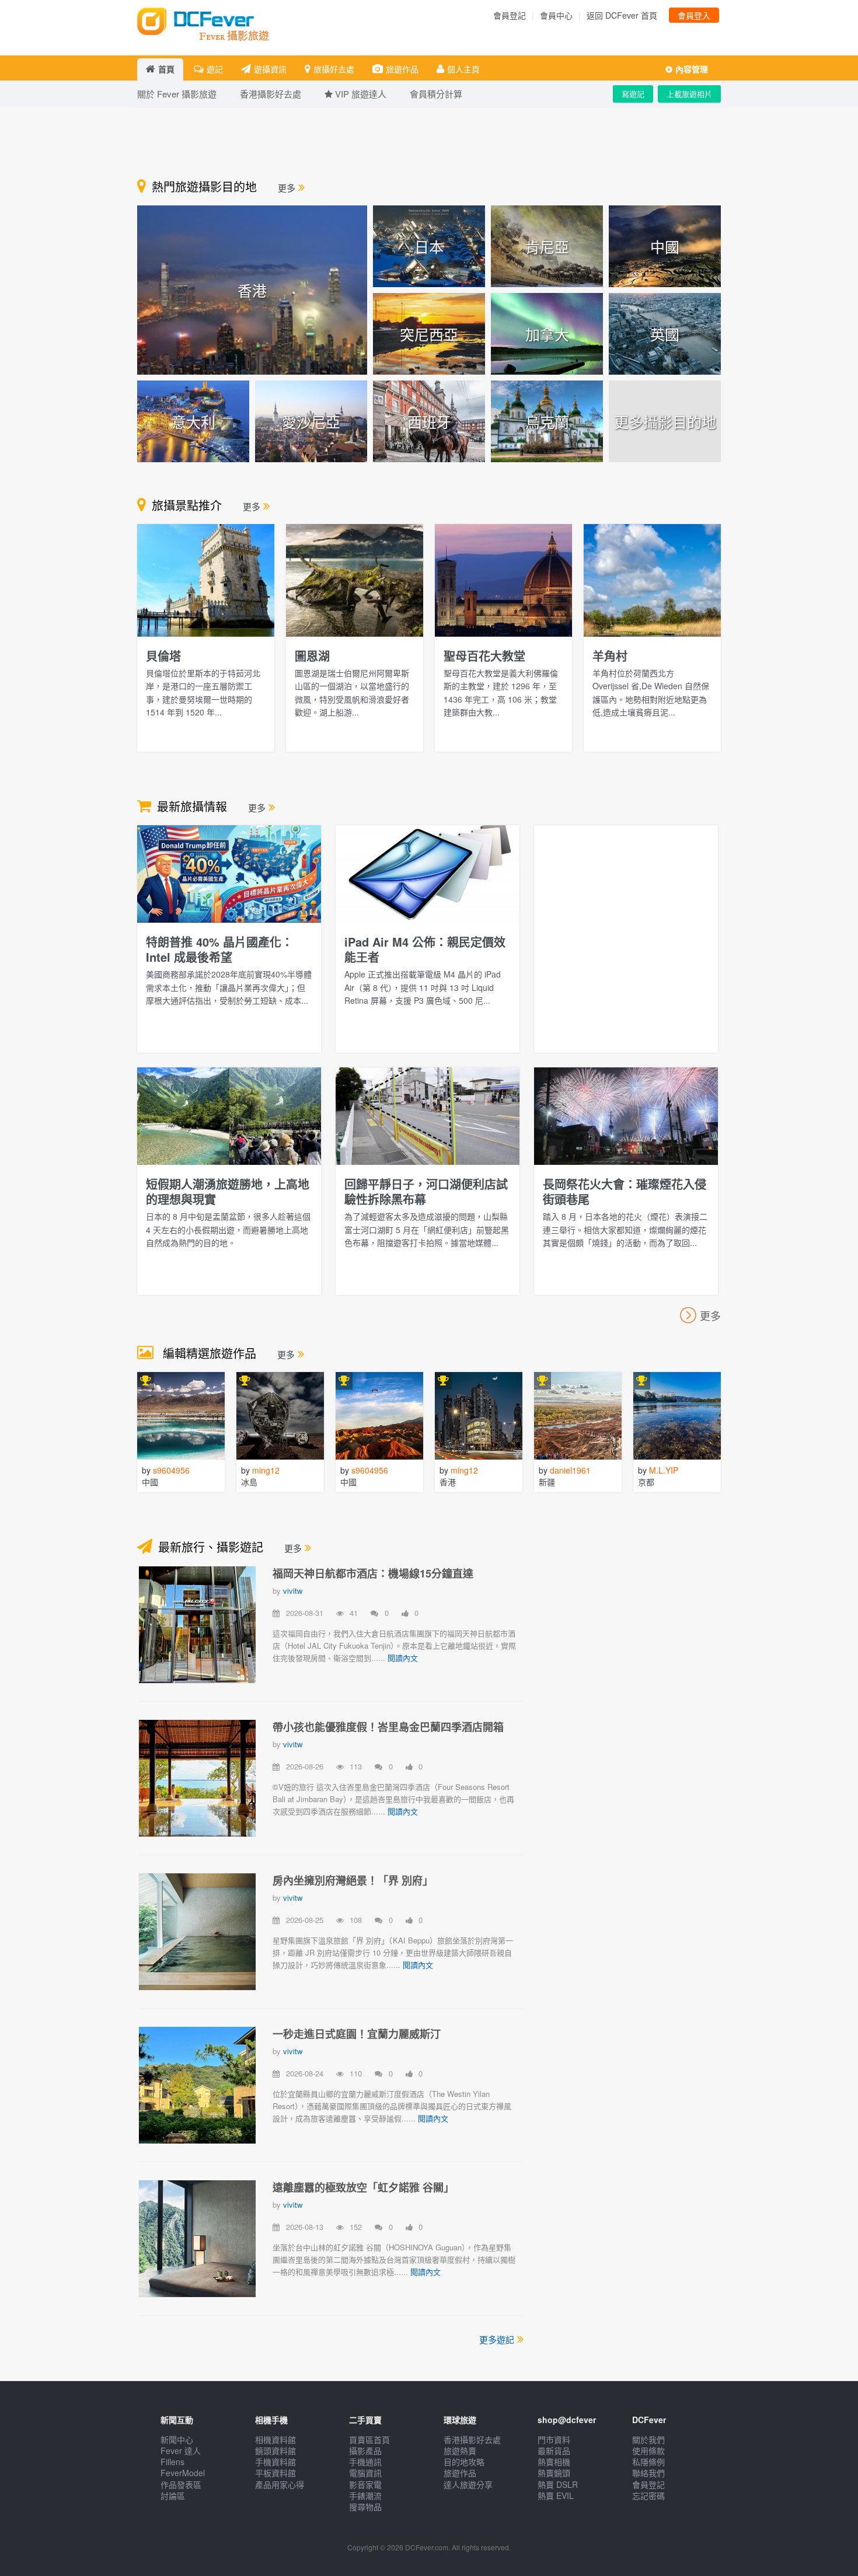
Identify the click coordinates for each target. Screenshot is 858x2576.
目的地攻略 (464, 2462)
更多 (287, 188)
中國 (150, 1482)
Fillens (172, 2462)
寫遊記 (633, 94)
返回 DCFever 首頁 (622, 15)
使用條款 (648, 2451)
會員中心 (556, 15)
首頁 (166, 69)
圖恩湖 (312, 656)
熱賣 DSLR (558, 2484)
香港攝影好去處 (472, 2439)
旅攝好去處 (334, 69)
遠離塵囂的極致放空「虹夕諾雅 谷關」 (363, 2187)
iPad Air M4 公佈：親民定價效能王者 (425, 949)
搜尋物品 (365, 2507)
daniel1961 (570, 1470)
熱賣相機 (554, 2462)
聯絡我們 (648, 2473)
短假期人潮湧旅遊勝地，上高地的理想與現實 (228, 1191)
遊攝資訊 (270, 69)
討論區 (173, 2495)
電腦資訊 (365, 2473)
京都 (646, 1482)
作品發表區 (181, 2484)
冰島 (249, 1482)
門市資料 (554, 2439)
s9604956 (171, 1470)
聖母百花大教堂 (484, 656)
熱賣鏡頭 (554, 2473)
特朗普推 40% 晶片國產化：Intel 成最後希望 (219, 949)
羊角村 (610, 656)
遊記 (215, 69)
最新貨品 (554, 2451)
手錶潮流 (365, 2495)
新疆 (547, 1482)
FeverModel (183, 2473)
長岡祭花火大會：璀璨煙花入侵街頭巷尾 (625, 1191)
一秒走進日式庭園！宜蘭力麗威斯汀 (357, 2034)
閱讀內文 (403, 1658)
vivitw (293, 1591)
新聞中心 (177, 2439)
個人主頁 (463, 69)
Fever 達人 (181, 2451)
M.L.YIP (664, 1470)
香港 (448, 1482)
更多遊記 (497, 2339)
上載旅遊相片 (689, 94)
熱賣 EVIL (556, 2495)
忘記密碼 (648, 2495)
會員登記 (510, 15)
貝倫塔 (163, 656)
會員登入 (694, 15)
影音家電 (365, 2484)
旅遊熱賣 (460, 2451)
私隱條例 (648, 2462)
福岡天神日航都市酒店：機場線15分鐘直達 (373, 1573)
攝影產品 (365, 2451)
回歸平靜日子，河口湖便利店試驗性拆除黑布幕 (426, 1191)
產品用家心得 (280, 2484)
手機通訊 (365, 2462)
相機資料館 (275, 2439)
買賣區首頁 (369, 2439)
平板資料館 (275, 2473)
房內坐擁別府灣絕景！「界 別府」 (353, 1880)
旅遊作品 (402, 69)
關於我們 (648, 2439)
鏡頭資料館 (275, 2451)
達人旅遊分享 (468, 2484)
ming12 (266, 1470)
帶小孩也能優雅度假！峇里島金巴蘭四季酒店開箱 (388, 1727)
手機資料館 (275, 2462)
